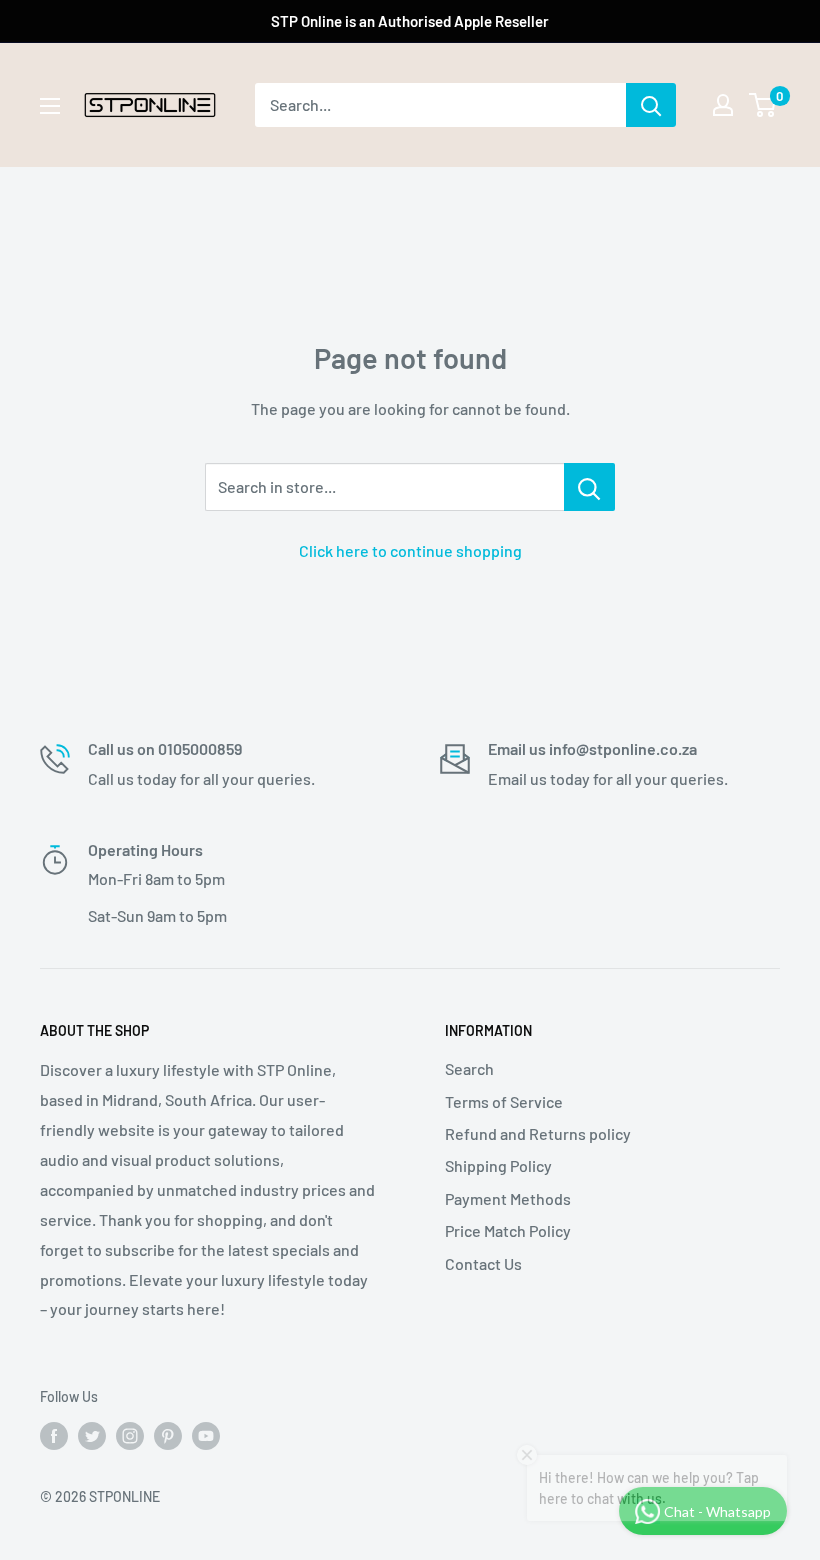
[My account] (723, 105)
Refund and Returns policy (538, 1133)
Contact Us (483, 1263)
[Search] (651, 105)
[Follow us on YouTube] (206, 1436)
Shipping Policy (498, 1165)
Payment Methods (508, 1198)
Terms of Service (504, 1101)
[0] (763, 105)
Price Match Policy (508, 1230)
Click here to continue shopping (410, 550)
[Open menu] (50, 106)
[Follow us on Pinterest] (168, 1436)
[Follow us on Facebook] (54, 1436)
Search (469, 1068)
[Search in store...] (589, 487)
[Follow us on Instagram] (130, 1436)
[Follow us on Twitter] (92, 1436)
